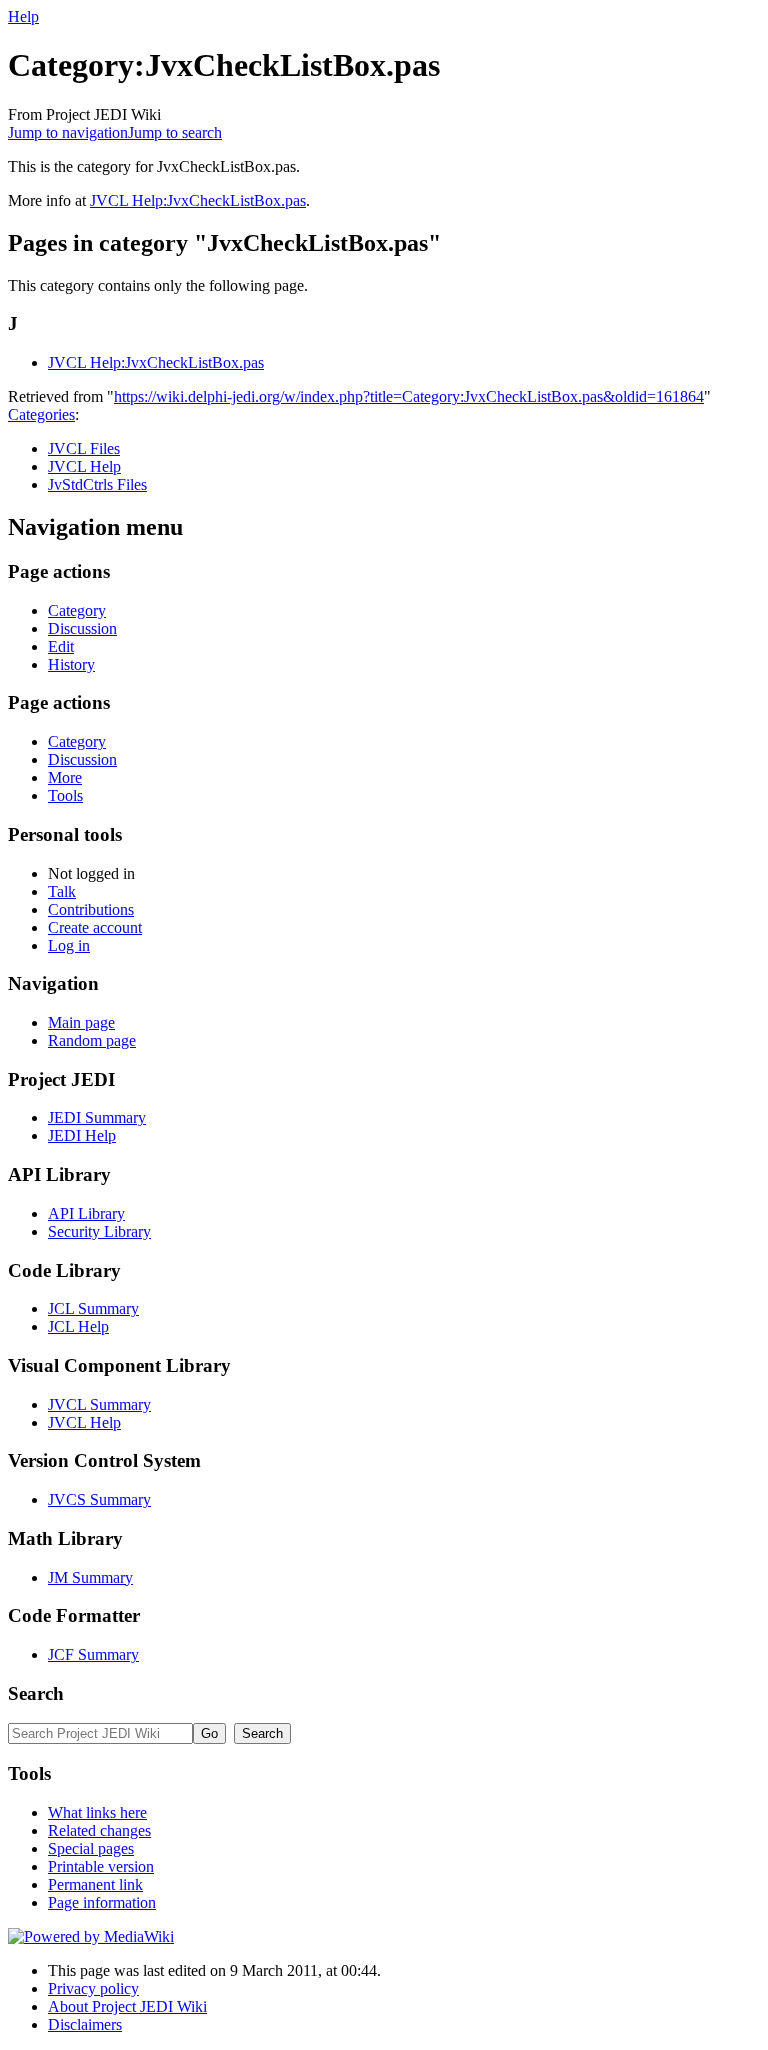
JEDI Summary (97, 1117)
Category (77, 610)
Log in (69, 945)
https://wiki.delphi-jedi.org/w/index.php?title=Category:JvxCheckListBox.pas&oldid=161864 (409, 396)
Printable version (101, 1866)
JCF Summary (93, 1654)
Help (23, 16)
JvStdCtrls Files (97, 484)
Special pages (91, 1848)
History (71, 664)
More (65, 777)
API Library (86, 1213)
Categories (41, 414)
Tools (65, 795)
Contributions (91, 909)
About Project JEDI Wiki (127, 2006)
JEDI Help (82, 1135)
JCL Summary (93, 1308)
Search (36, 1693)
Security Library (99, 1231)
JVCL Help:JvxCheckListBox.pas (198, 200)
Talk (62, 891)
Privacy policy (93, 1988)
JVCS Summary (99, 1499)
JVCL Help (84, 466)
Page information (102, 1902)
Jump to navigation (68, 132)
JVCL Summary (99, 1404)
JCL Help (78, 1326)
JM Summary (90, 1577)
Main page (81, 1022)
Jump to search (175, 132)
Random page (92, 1040)
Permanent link (95, 1884)
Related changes (99, 1830)
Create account (95, 927)
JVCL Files (84, 448)
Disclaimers (85, 2024)
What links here (97, 1812)
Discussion (82, 628)
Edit (61, 646)
